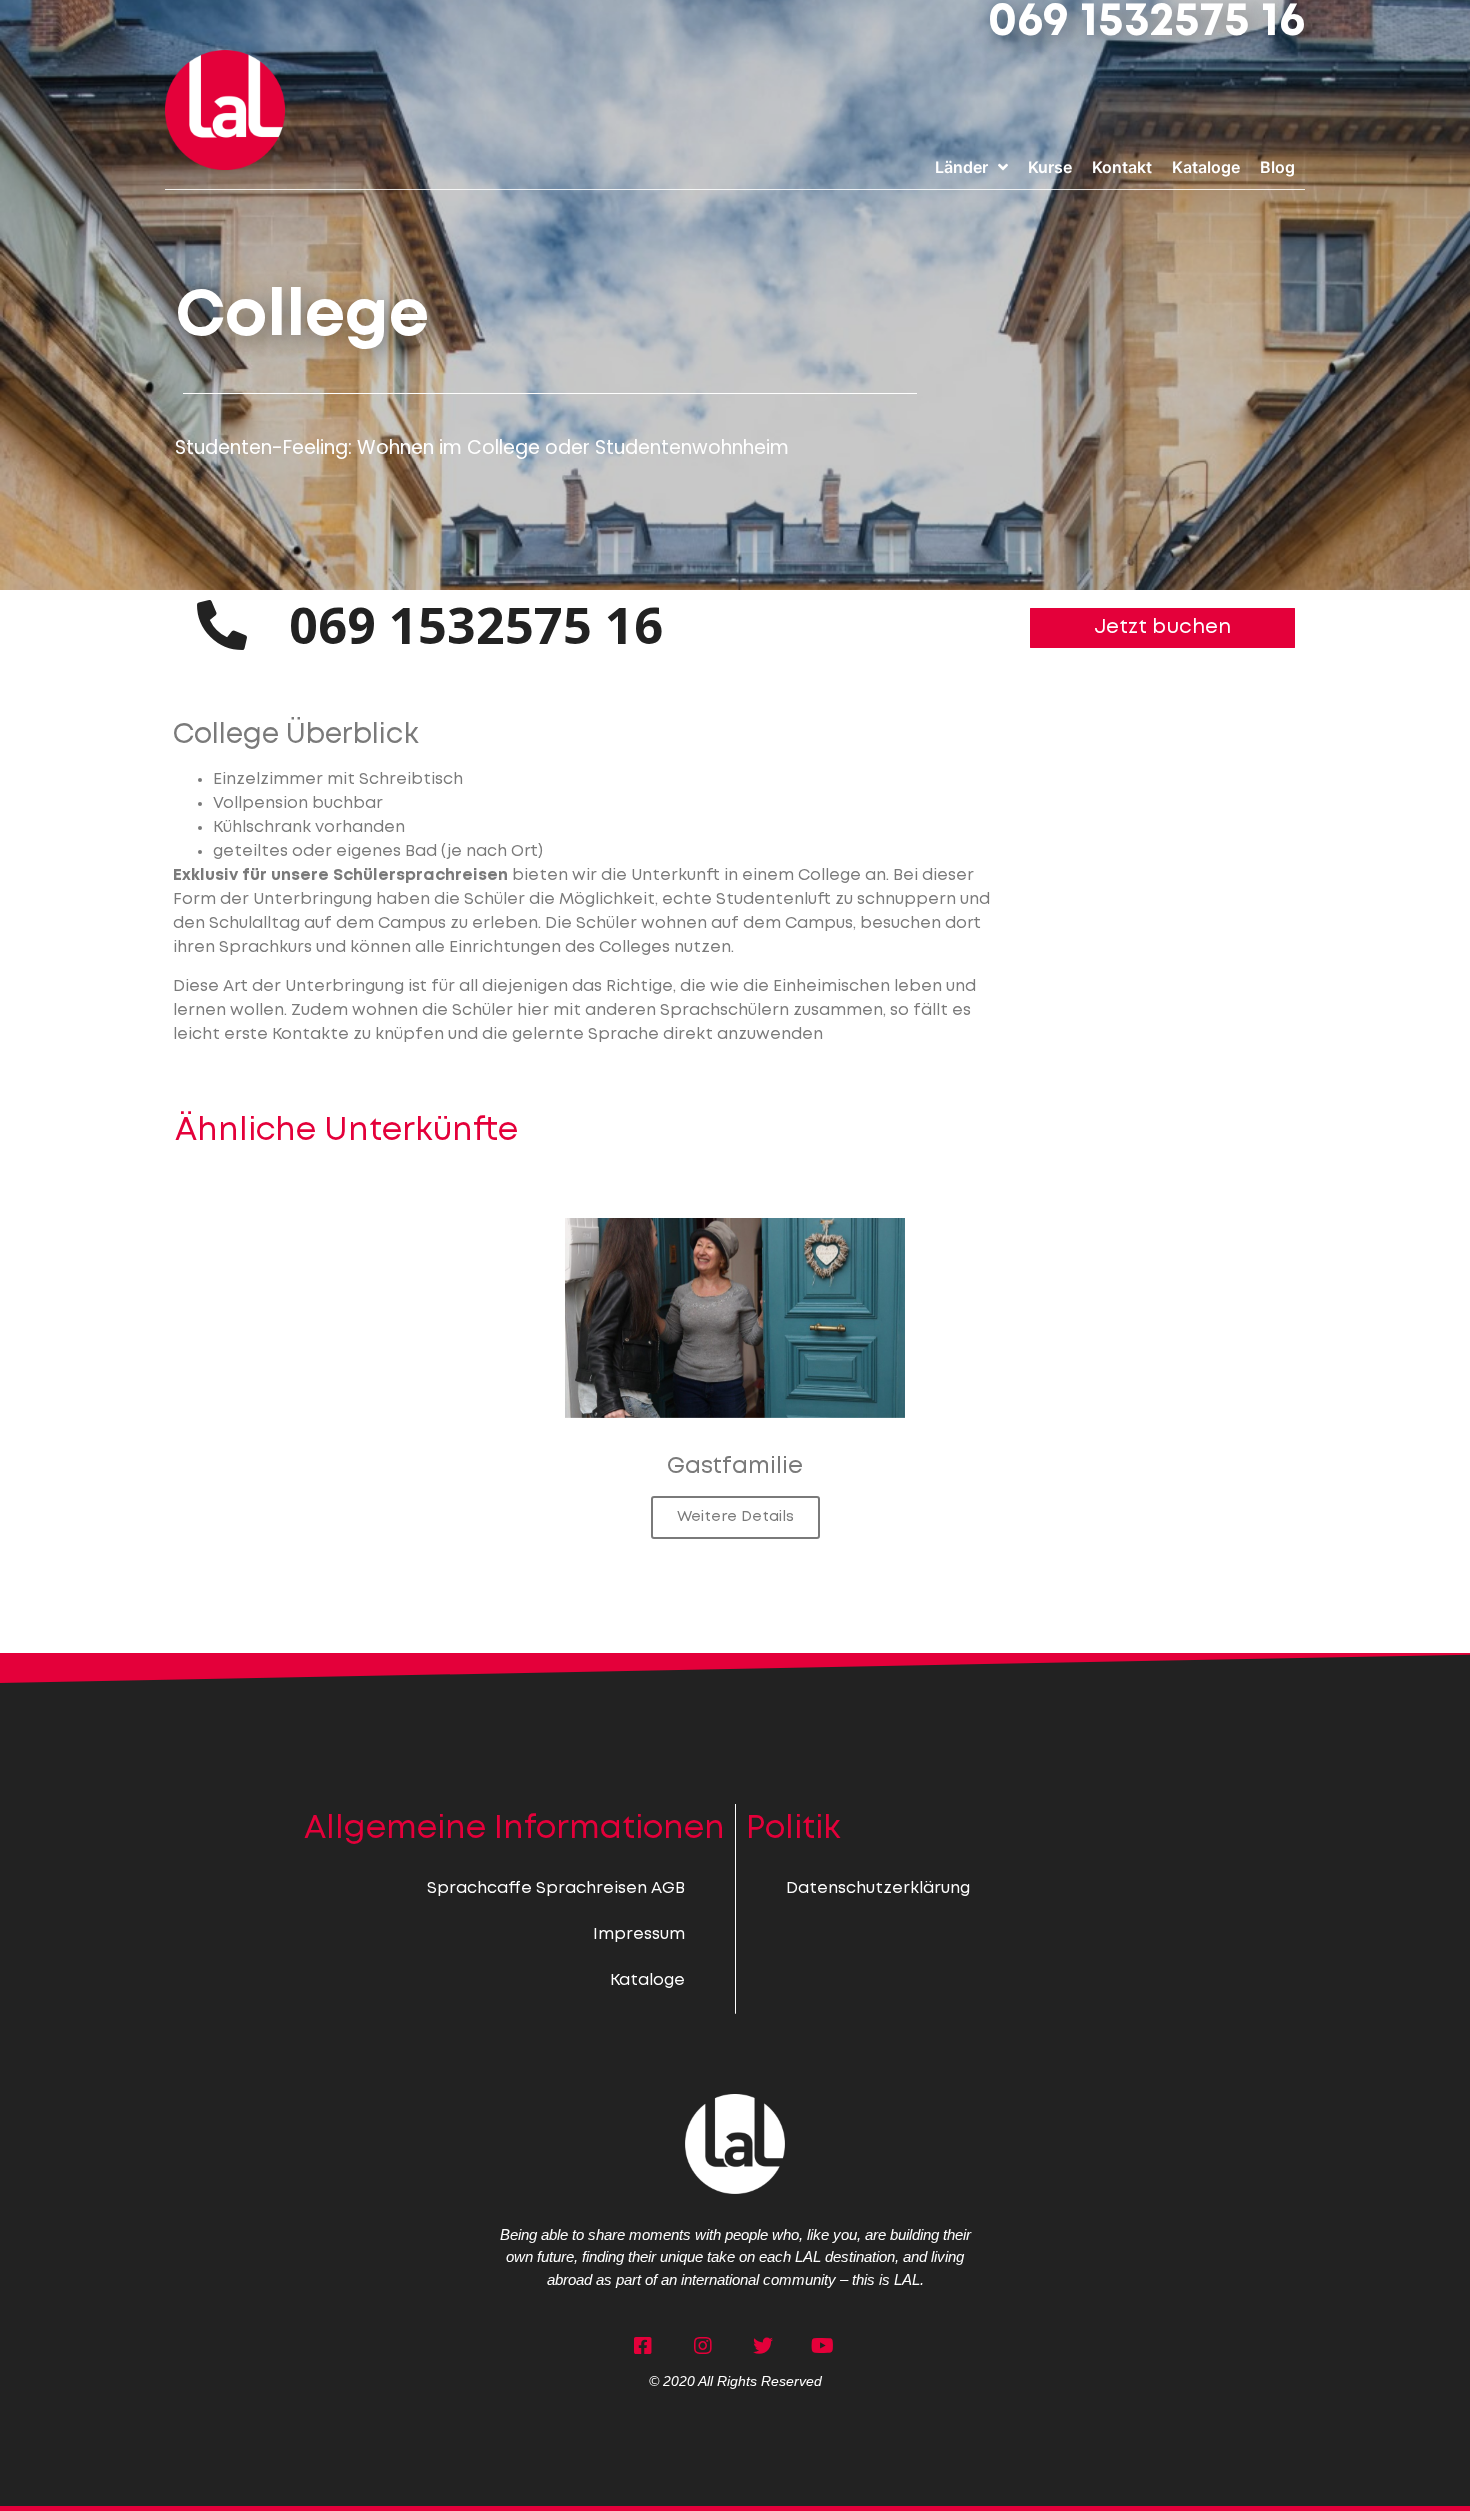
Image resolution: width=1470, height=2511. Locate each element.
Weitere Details (735, 1517)
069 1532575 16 (1146, 22)
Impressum (639, 1934)
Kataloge (647, 1980)
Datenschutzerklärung (878, 1888)
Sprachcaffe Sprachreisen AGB (556, 1888)
